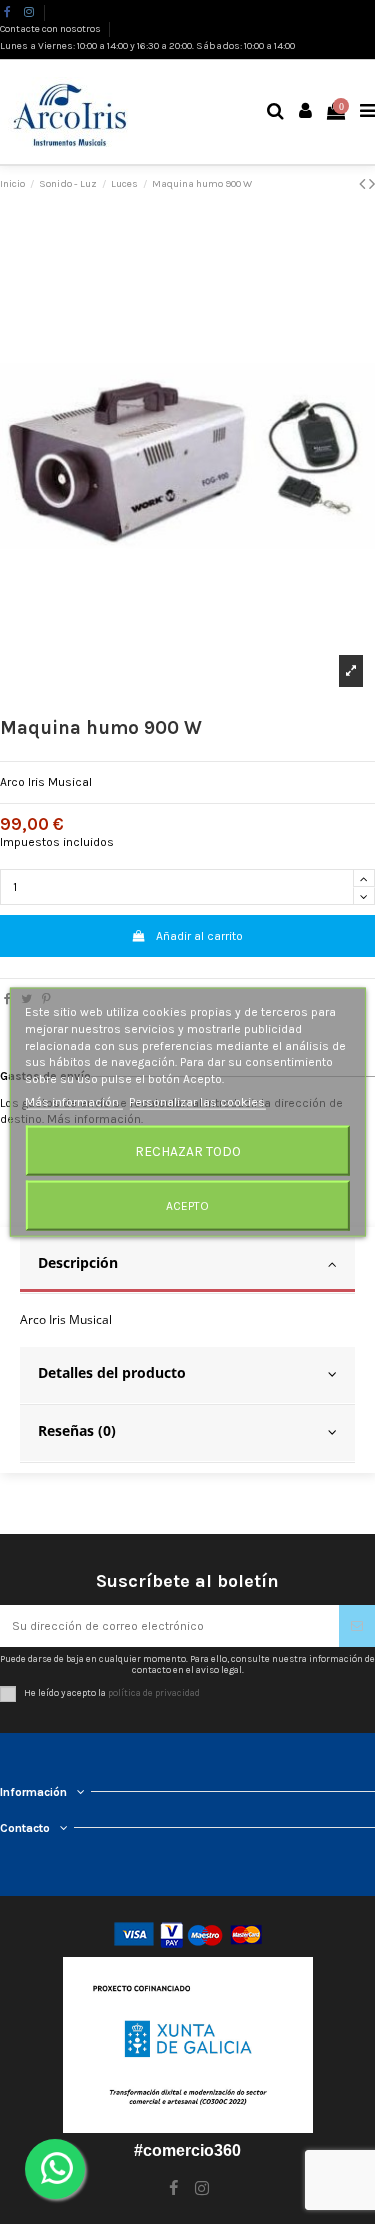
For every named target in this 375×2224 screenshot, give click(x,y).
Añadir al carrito (199, 936)
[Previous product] (364, 184)
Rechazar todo (188, 1150)
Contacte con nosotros (51, 29)
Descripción (78, 1262)
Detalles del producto (112, 1372)
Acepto (187, 1205)
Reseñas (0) (77, 1430)
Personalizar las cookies (197, 1102)
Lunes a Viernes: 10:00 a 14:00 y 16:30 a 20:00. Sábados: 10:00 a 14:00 (147, 46)
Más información (73, 1102)
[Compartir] (7, 999)
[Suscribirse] (357, 1626)
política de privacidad (154, 1692)
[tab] (187, 1266)
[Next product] (372, 184)
